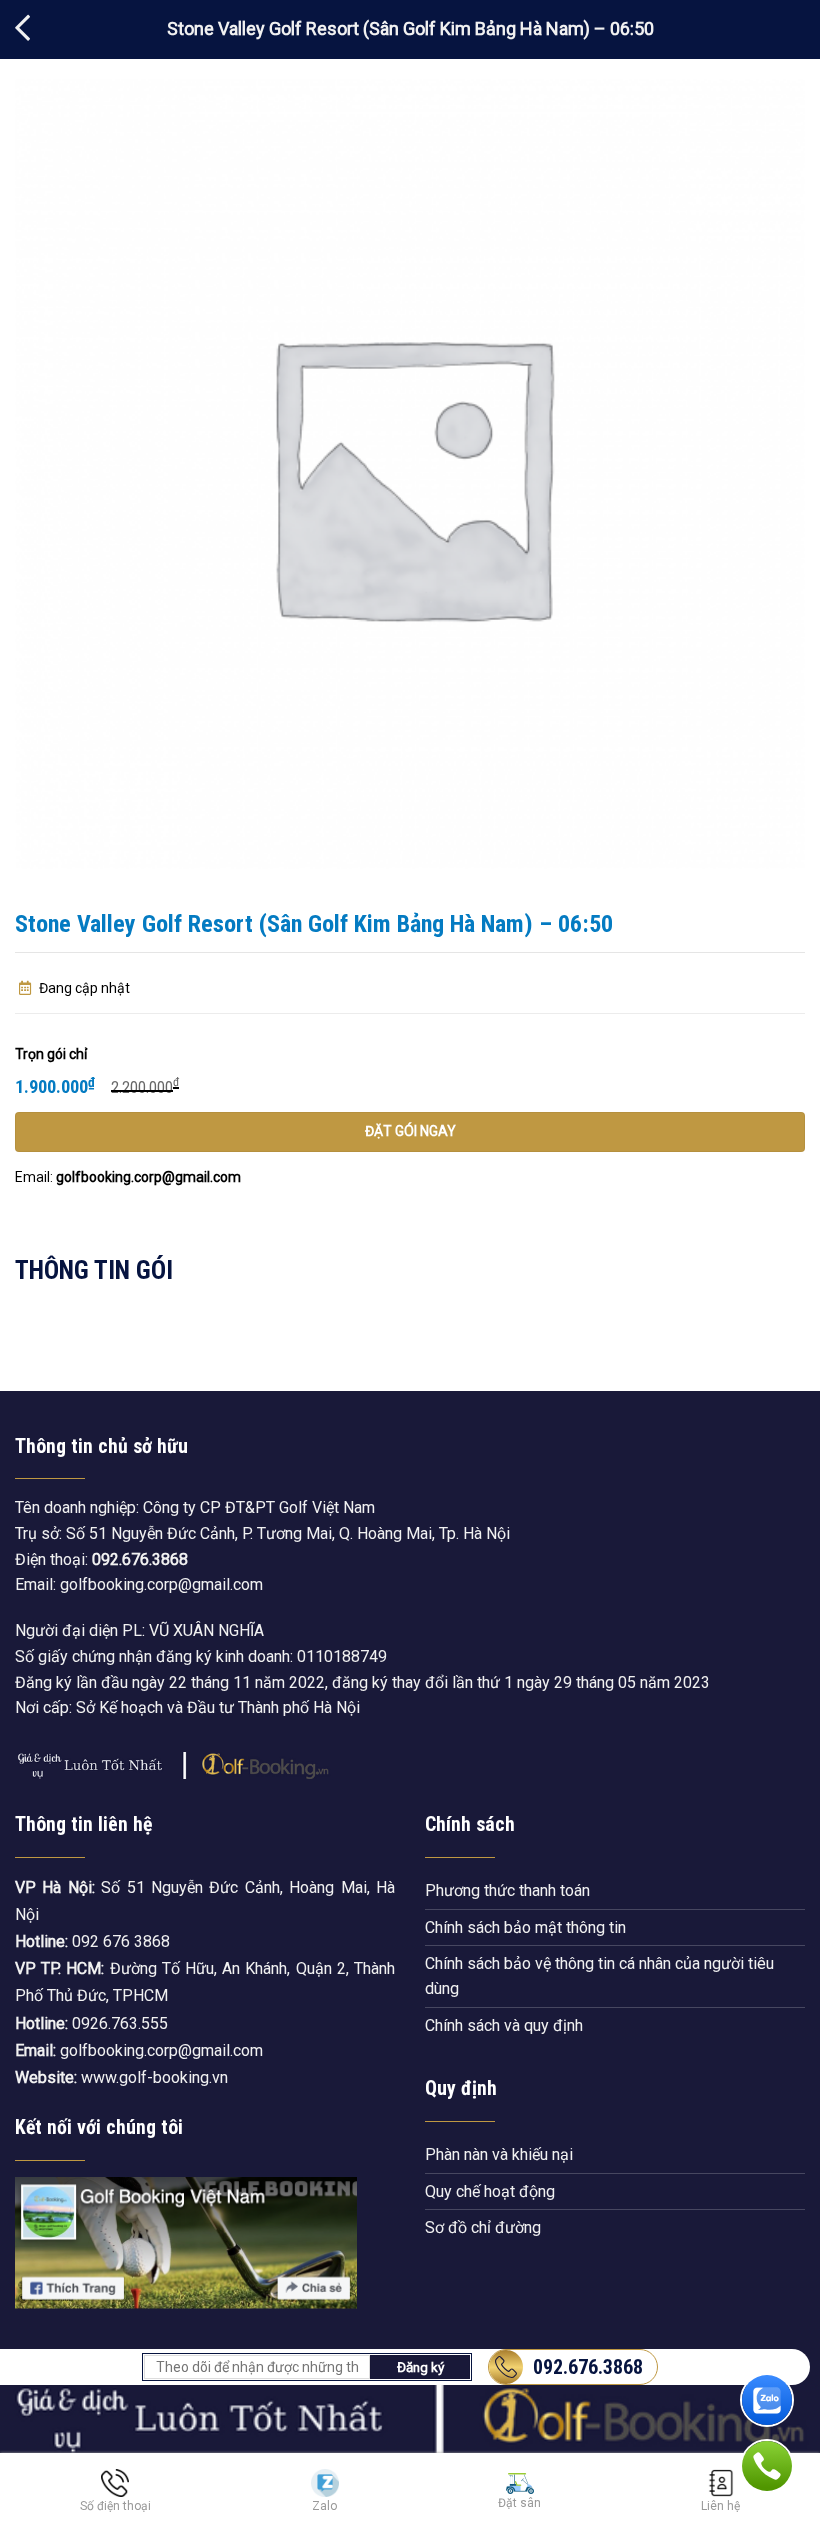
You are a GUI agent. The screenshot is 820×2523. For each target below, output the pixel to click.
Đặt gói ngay (410, 1131)
